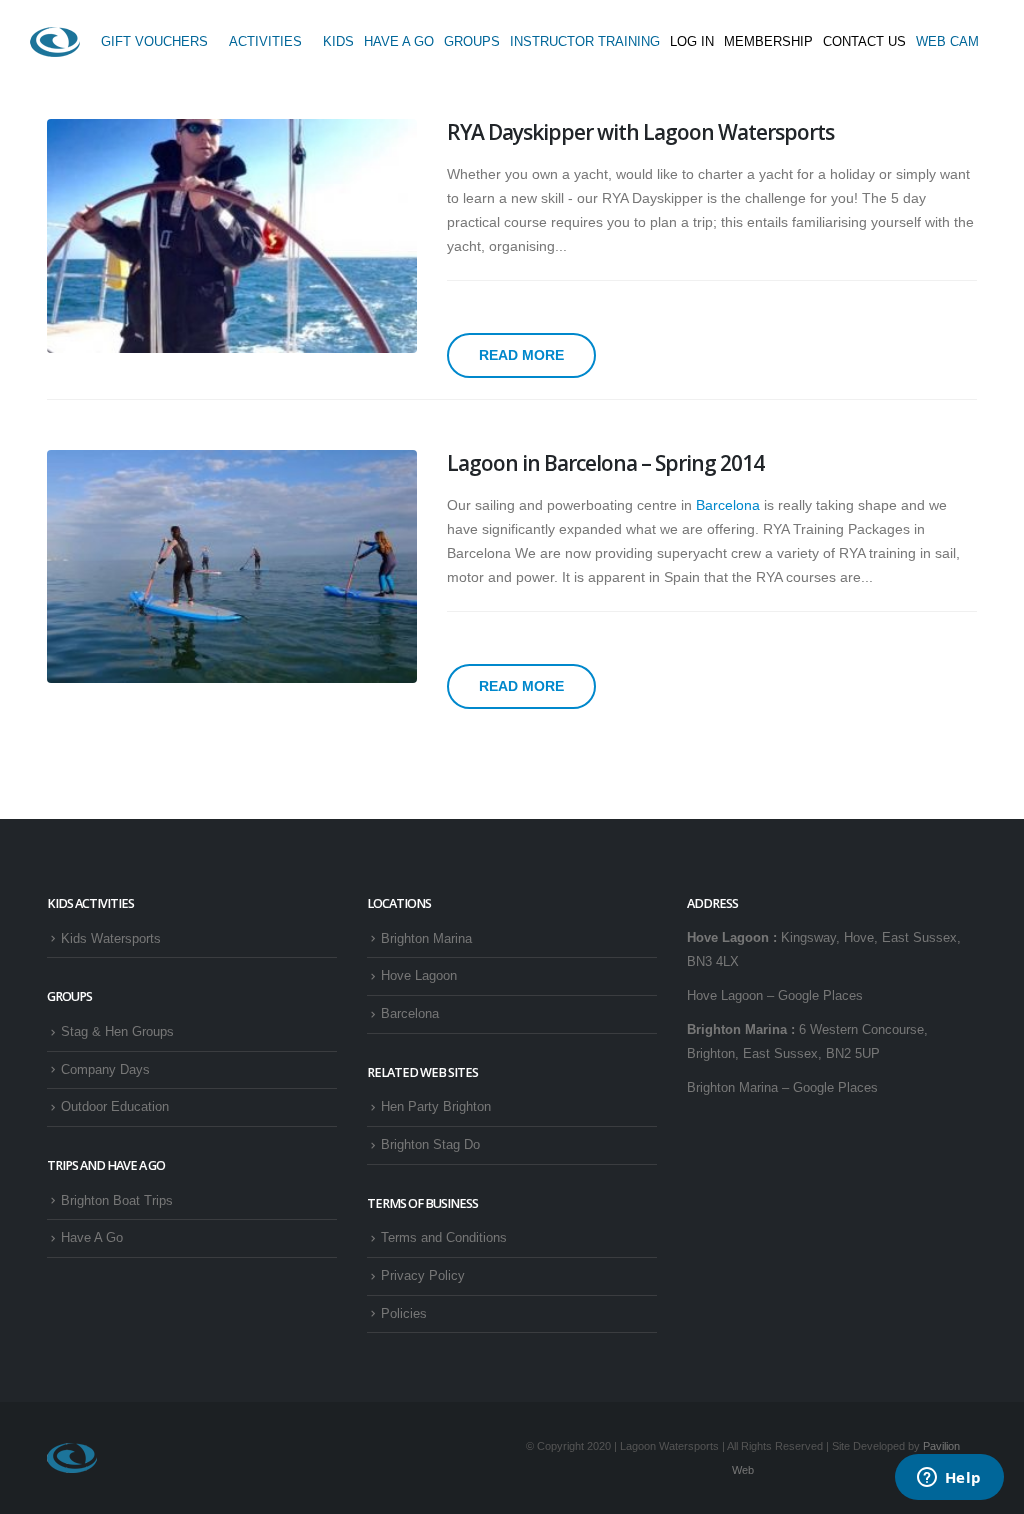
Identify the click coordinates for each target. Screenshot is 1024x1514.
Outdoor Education (115, 1107)
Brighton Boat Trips (117, 1201)
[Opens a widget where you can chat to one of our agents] (949, 1479)
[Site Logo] (55, 42)
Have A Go (92, 1238)
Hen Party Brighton (436, 1107)
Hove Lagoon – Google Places (775, 996)
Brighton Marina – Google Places (782, 1088)
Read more (521, 355)
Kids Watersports (111, 939)
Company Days (105, 1070)
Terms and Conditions (444, 1238)
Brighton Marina (426, 939)
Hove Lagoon (419, 976)
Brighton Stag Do (430, 1145)
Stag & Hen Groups (117, 1032)
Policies (404, 1314)
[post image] (232, 236)
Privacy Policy (423, 1276)
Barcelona (728, 505)
